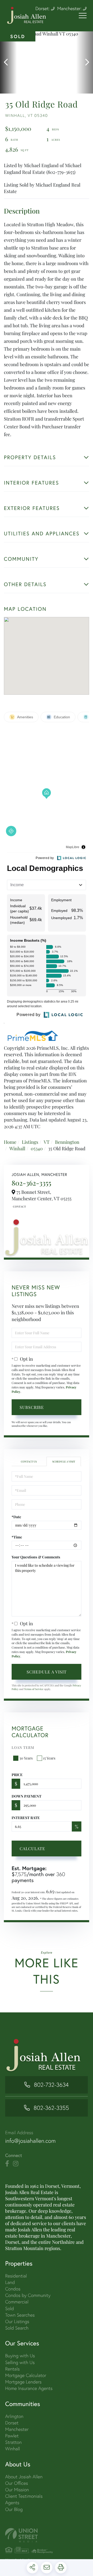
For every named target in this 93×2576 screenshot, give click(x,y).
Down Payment (26, 1796)
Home (10, 1142)
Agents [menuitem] (12, 2503)
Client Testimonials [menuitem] (24, 2496)
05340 (37, 1148)
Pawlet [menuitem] (12, 2436)
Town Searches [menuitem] (20, 2315)
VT (47, 1142)
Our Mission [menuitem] (17, 2490)
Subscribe (32, 1407)
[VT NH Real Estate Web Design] (47, 2535)
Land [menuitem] (10, 2282)
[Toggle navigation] (83, 16)
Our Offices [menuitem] (17, 2483)
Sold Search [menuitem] (17, 2328)
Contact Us (19, 1207)
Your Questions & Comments (36, 1557)
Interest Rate (26, 1818)
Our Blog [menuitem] (14, 2509)
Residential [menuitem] (16, 2276)
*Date (16, 1517)
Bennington (67, 1142)
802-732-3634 (51, 2085)
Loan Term (23, 1747)
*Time (17, 1537)
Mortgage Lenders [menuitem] (23, 2382)
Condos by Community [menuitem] (28, 2295)
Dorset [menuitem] (12, 2423)
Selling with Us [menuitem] (20, 2362)
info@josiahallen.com (30, 2141)
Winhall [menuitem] (13, 2449)
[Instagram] (16, 2164)
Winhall (17, 1148)
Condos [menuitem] (13, 2289)
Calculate (32, 1848)
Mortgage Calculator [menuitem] (26, 2375)
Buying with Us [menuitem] (20, 2356)
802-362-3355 (31, 1183)
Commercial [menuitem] (17, 2302)
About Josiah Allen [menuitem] (24, 2477)
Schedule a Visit (64, 1461)
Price (17, 1775)
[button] (8, 62)
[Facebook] (7, 2164)
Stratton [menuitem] (13, 2442)
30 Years (26, 1758)
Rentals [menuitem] (12, 2369)
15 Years (49, 1758)
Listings (30, 1142)
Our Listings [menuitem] (17, 2321)
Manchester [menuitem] (17, 2429)
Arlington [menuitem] (14, 2416)
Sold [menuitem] (10, 2308)
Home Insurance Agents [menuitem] (29, 2388)
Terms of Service (34, 1689)
